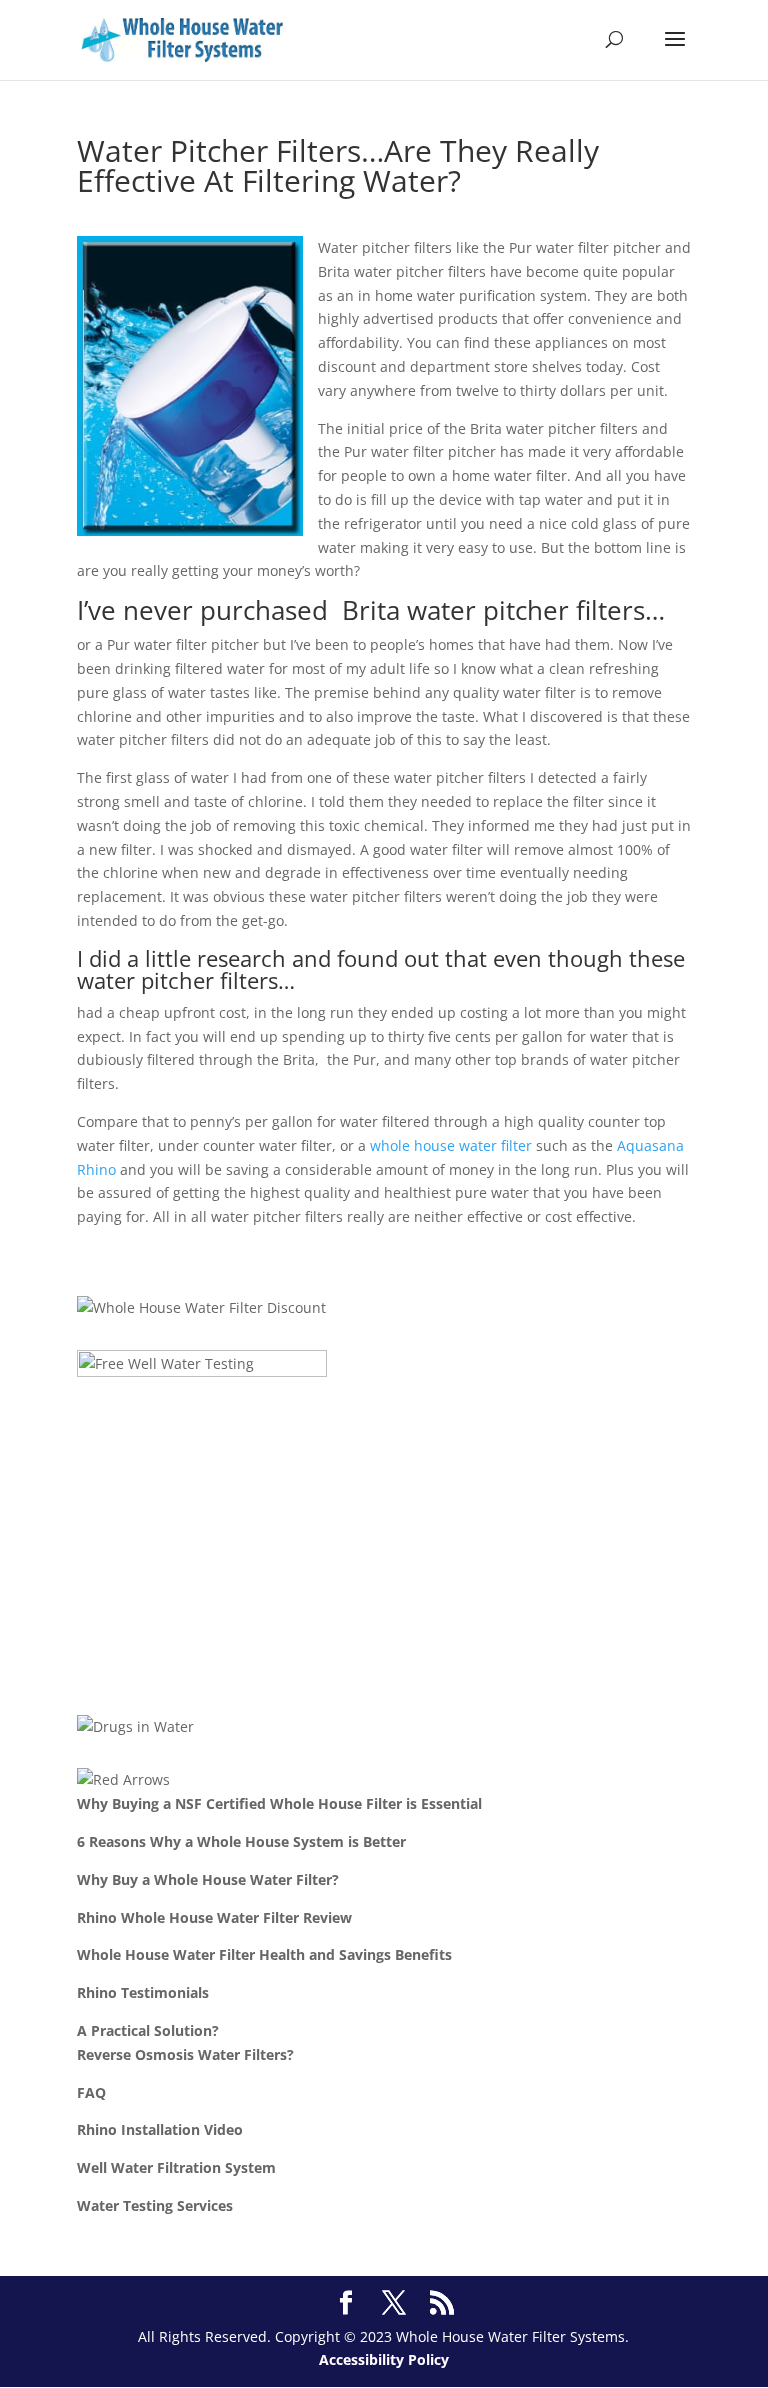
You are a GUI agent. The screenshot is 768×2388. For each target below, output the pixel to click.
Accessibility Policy (384, 2359)
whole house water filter (451, 1145)
